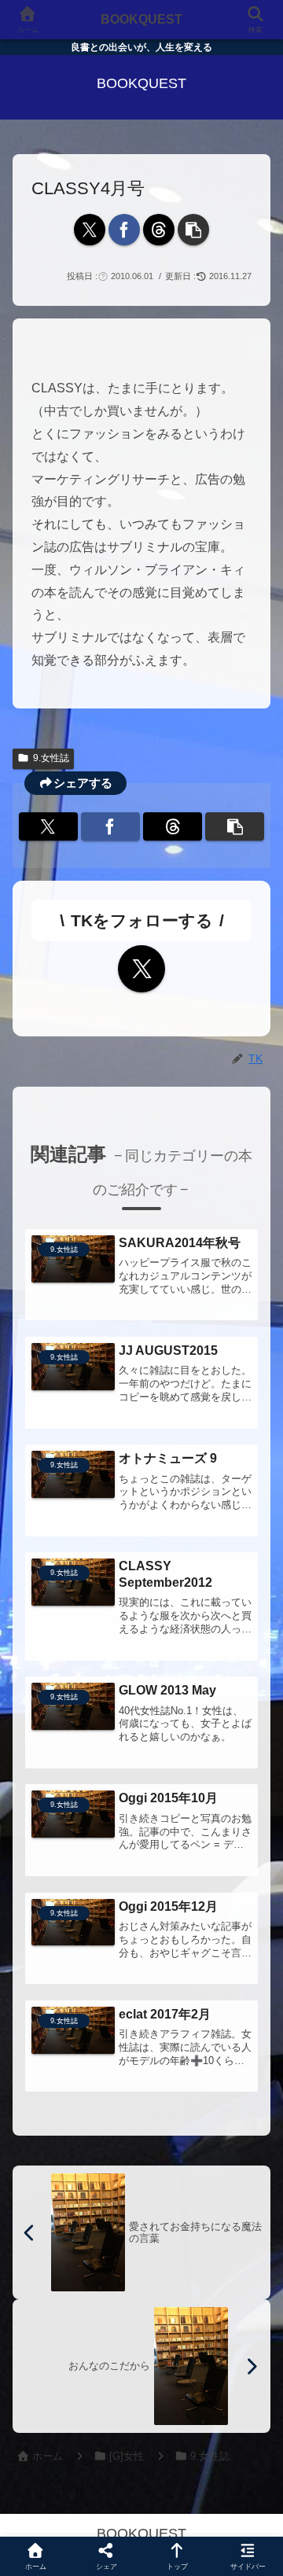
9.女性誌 (51, 758)
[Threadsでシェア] (159, 230)
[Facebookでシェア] (124, 230)
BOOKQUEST (141, 19)
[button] (193, 230)
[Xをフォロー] (141, 969)
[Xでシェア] (90, 230)
